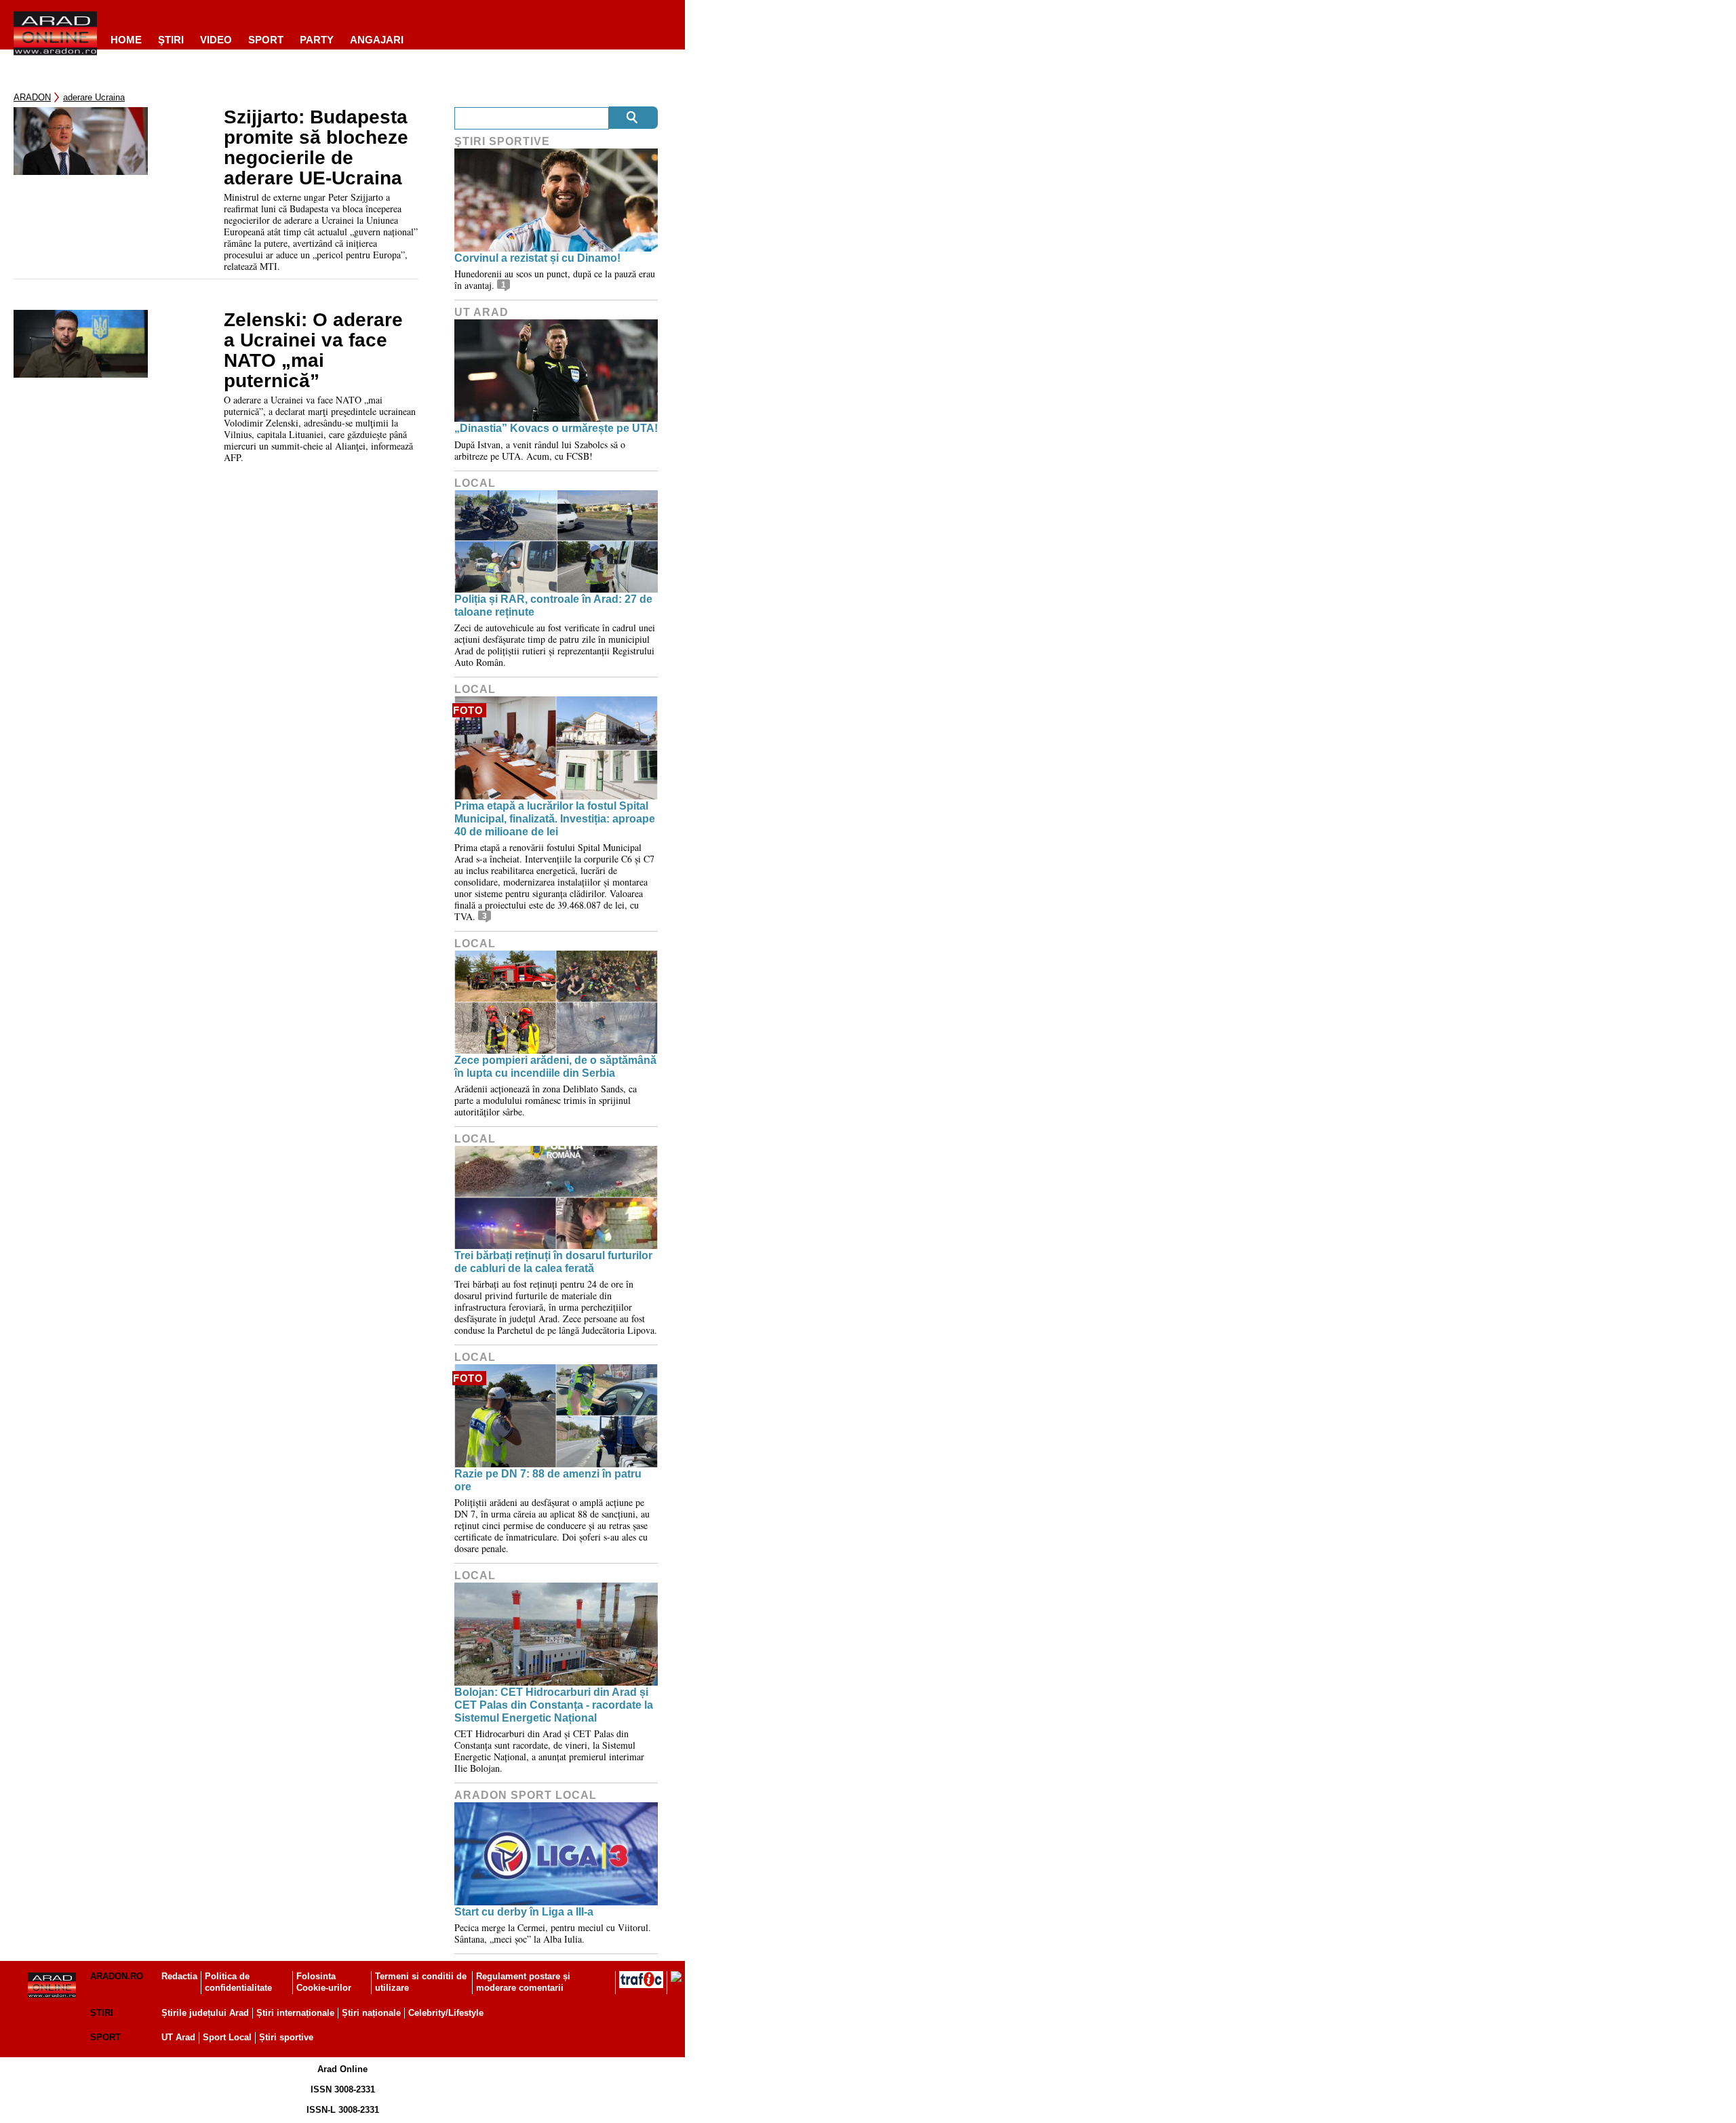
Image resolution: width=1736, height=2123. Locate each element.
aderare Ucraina (94, 97)
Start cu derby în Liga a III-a (524, 1912)
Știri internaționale (295, 2013)
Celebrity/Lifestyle (446, 2013)
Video (216, 40)
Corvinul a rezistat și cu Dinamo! (537, 258)
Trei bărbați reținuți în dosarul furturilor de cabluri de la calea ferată (553, 1262)
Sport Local (227, 2037)
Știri (102, 2013)
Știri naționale (371, 2013)
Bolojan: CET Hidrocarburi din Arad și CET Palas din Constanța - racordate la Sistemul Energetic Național (554, 1705)
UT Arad (481, 312)
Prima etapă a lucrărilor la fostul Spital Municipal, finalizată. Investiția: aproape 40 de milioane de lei (555, 819)
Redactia (179, 1976)
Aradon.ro (117, 1976)
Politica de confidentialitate (238, 1982)
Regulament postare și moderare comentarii (523, 1982)
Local (475, 483)
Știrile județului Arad (205, 2013)
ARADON (32, 97)
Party (317, 40)
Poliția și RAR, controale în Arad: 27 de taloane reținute (553, 606)
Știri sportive (286, 2037)
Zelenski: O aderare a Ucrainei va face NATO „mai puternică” (313, 351)
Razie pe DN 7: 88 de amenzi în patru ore (548, 1480)
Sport (266, 40)
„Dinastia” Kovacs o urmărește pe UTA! (556, 428)
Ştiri (171, 40)
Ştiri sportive (502, 141)
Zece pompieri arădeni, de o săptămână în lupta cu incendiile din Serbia (555, 1067)
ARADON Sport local (526, 1795)
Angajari (377, 40)
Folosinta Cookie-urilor (324, 1982)
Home (126, 40)
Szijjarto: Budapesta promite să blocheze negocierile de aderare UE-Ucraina (316, 148)
